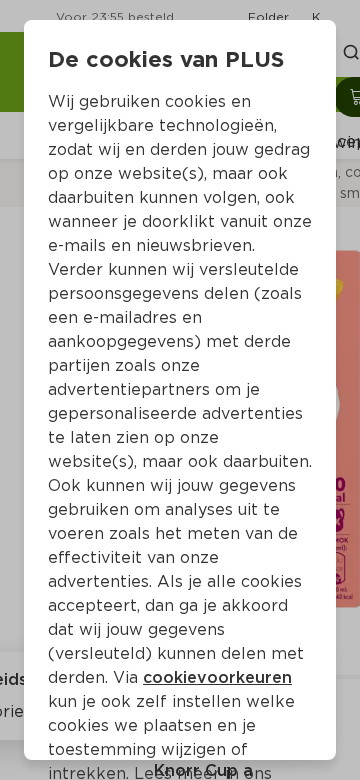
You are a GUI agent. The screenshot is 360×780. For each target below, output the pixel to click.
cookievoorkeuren (217, 677)
